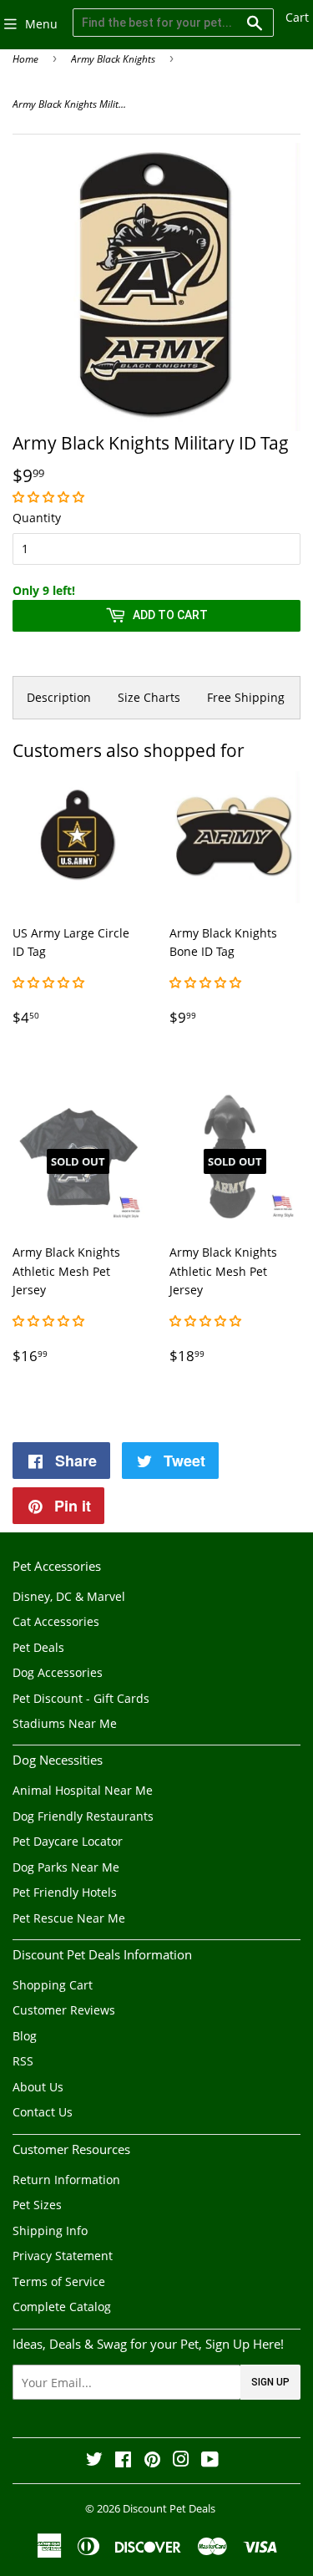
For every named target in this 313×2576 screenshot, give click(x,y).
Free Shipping (246, 697)
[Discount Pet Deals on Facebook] (123, 2461)
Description (59, 697)
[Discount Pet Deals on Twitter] (94, 2461)
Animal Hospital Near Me (83, 1790)
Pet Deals (38, 1647)
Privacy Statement (63, 2256)
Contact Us (43, 2112)
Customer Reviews (64, 2010)
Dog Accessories (58, 1672)
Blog (25, 2036)
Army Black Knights (113, 59)
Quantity (37, 518)
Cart (297, 17)
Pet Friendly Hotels (65, 1892)
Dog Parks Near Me (66, 1867)
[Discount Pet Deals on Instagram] (181, 2461)
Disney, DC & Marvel (69, 1596)
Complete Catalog (62, 2307)
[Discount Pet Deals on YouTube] (210, 2461)
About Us (38, 2087)
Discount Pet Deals (169, 2508)
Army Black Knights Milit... (69, 104)
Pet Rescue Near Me (69, 1918)
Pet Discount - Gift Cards (81, 1698)
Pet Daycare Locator (68, 1841)
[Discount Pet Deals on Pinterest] (152, 2461)
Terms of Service (59, 2281)
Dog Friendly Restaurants (83, 1816)
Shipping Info (50, 2231)
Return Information (66, 2180)
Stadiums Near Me (65, 1723)
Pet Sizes (37, 2205)
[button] (50, 497)
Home (25, 59)
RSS (23, 2061)
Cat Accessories (56, 1621)
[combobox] (173, 23)
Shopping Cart (53, 1985)
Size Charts (149, 697)
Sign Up (270, 2382)
